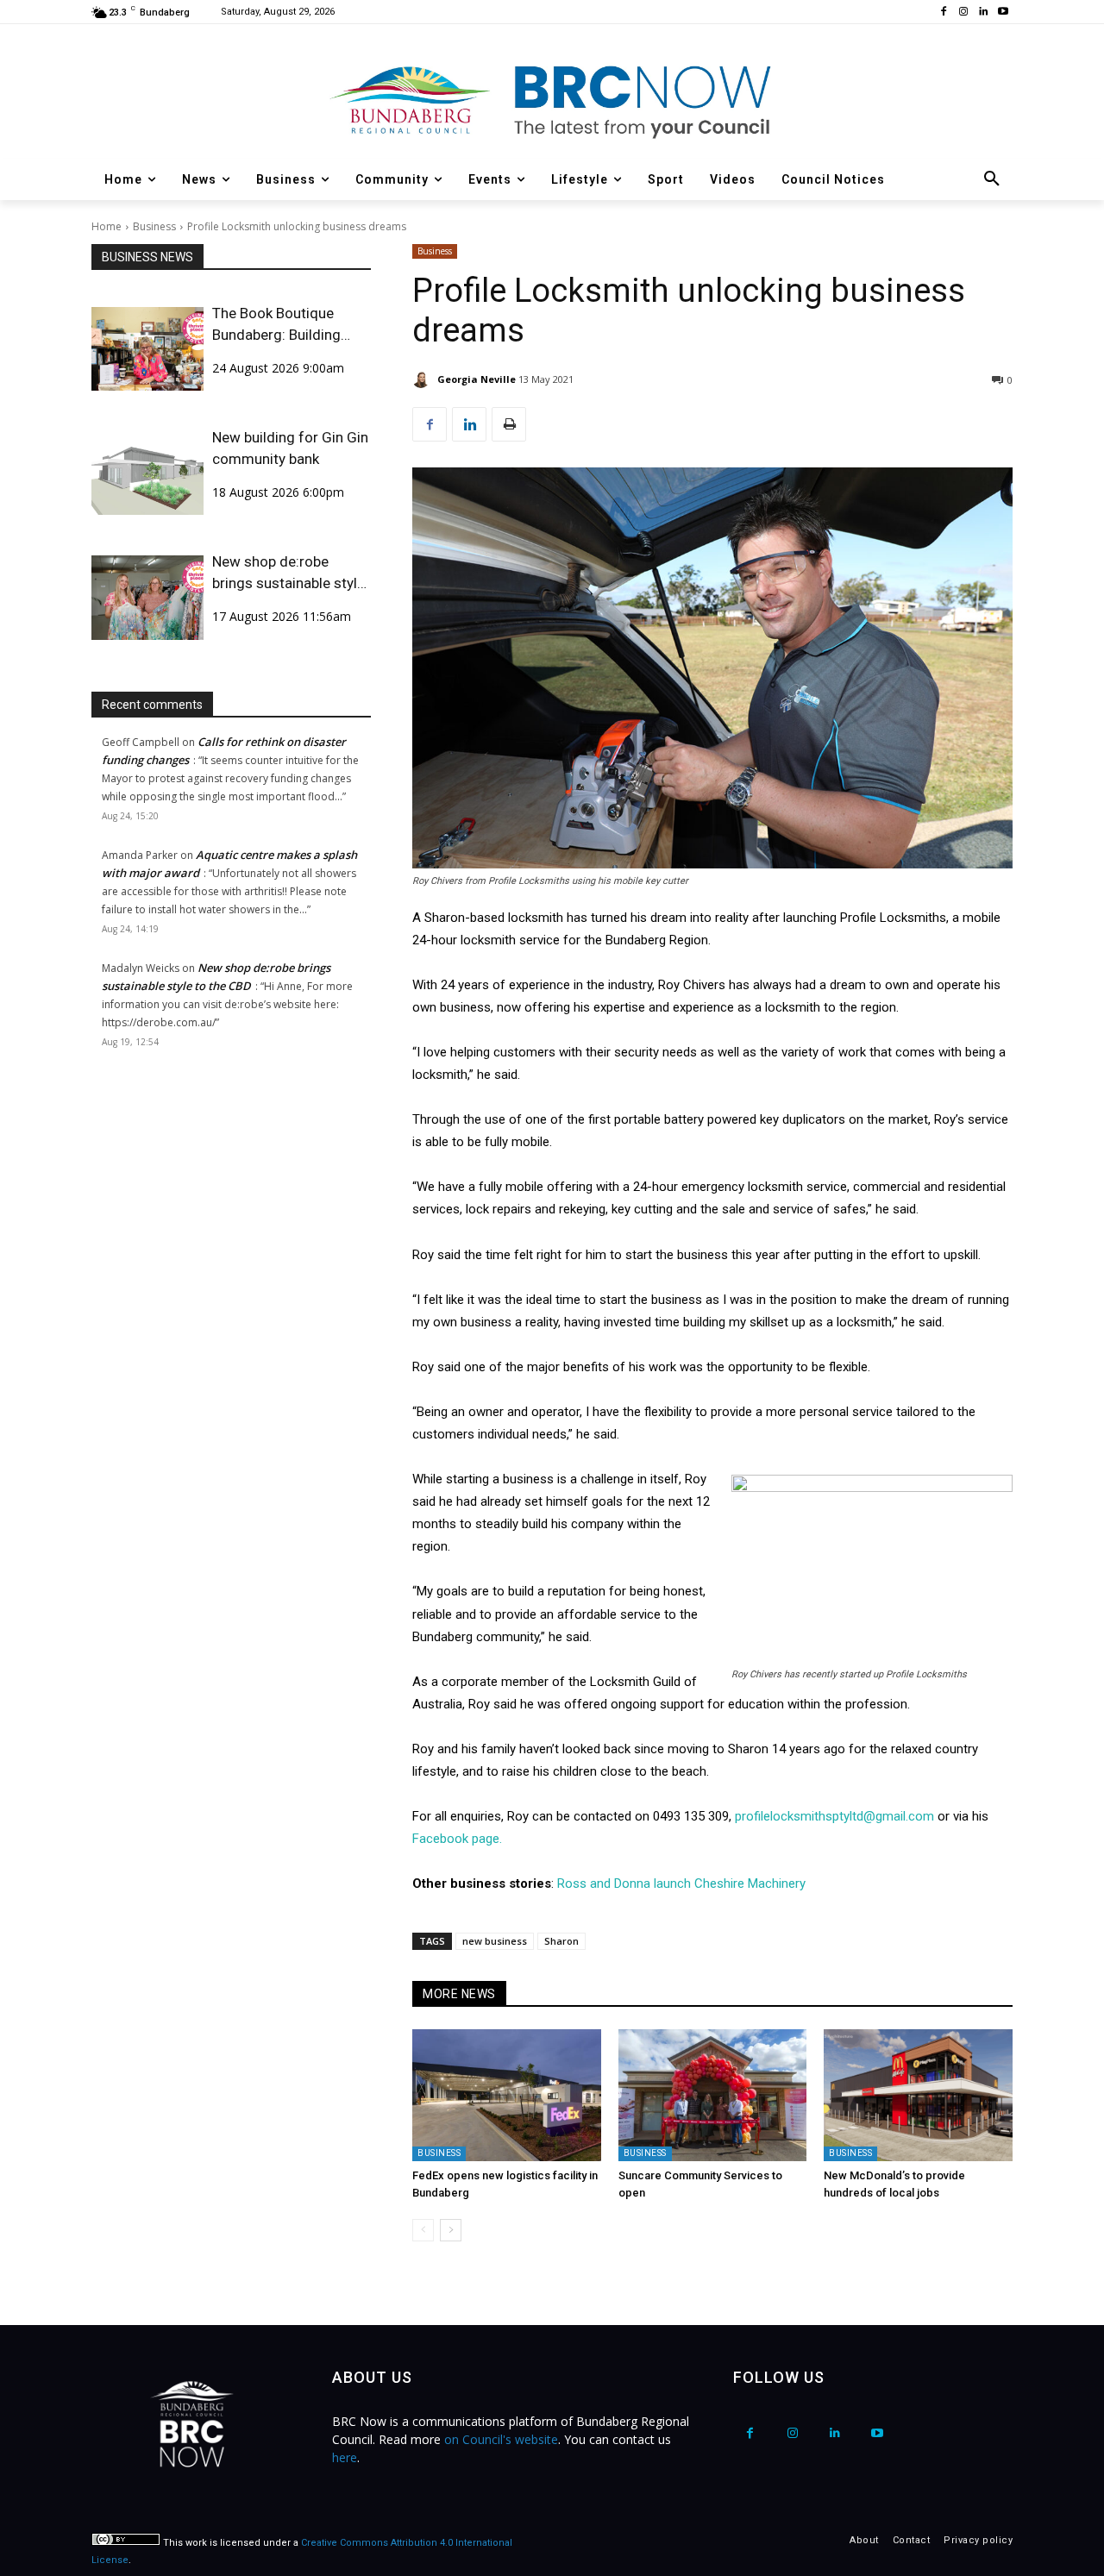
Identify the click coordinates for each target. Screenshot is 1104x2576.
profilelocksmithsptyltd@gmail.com (834, 1816)
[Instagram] (964, 13)
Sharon (561, 1941)
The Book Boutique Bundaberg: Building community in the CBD (284, 325)
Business (154, 226)
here (345, 2457)
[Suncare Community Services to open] (713, 2095)
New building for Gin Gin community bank (290, 448)
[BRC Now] (552, 100)
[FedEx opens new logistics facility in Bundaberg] (507, 2095)
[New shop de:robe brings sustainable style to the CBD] (147, 597)
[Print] (509, 424)
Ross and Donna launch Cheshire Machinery (681, 1883)
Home (107, 226)
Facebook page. (457, 1839)
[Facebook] (944, 13)
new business (495, 1941)
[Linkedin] (983, 13)
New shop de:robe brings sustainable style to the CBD (289, 573)
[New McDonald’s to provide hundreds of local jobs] (918, 2095)
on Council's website (501, 2439)
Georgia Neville (477, 379)
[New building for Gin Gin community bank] (147, 473)
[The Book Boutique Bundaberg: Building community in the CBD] (147, 349)
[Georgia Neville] (423, 379)
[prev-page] (423, 2230)
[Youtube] (1003, 13)
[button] (992, 179)
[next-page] (451, 2230)
